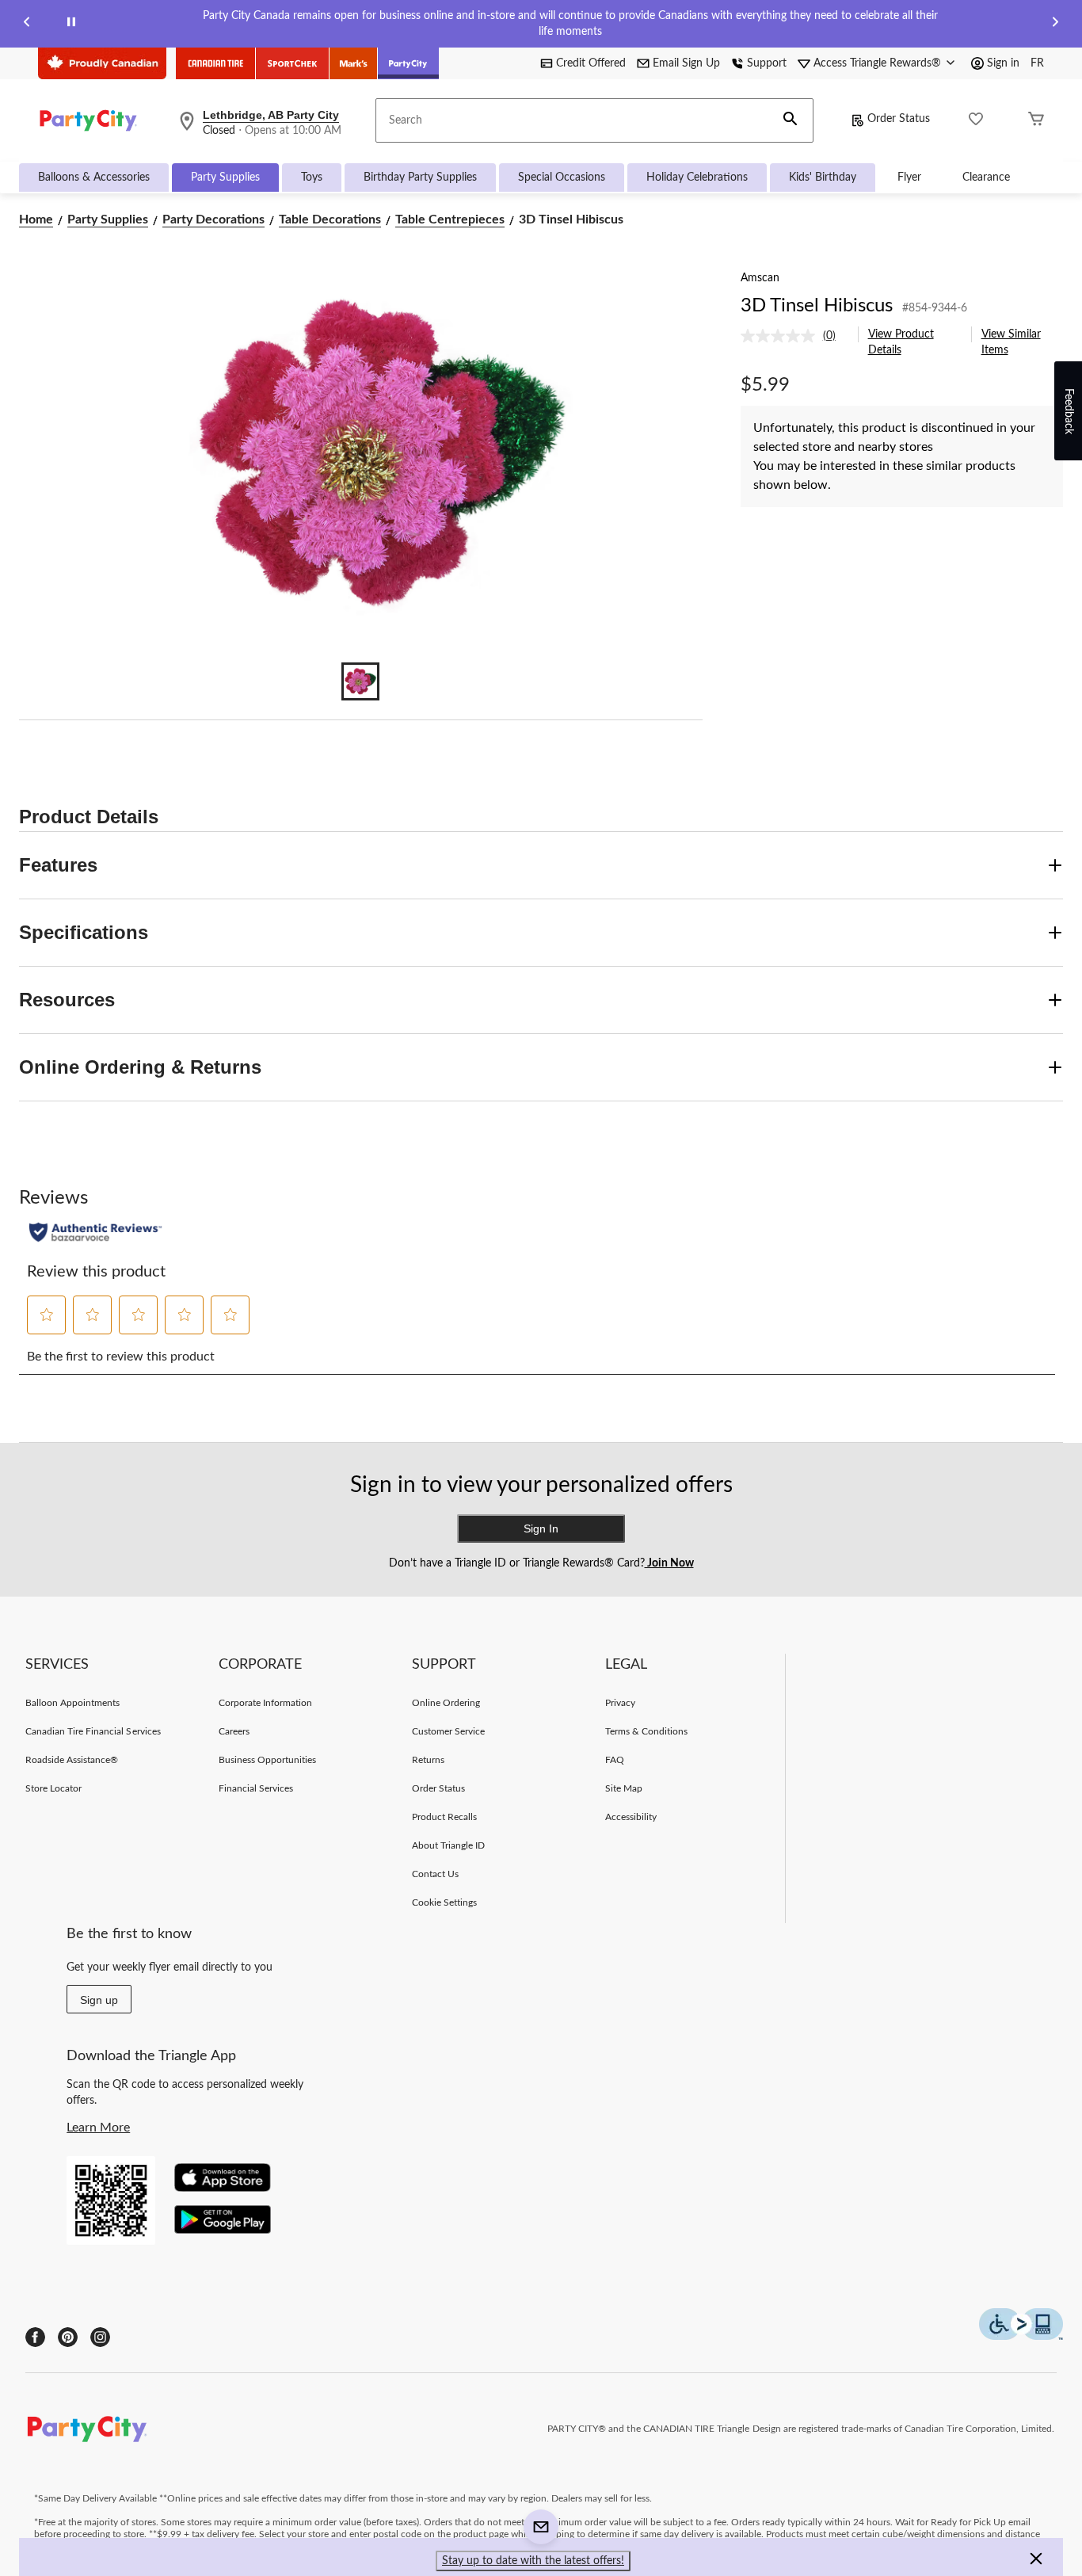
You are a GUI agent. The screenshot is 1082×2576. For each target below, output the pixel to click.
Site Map (624, 1788)
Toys (312, 177)
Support (767, 63)
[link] (794, 336)
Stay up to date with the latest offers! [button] (533, 2561)
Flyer (909, 177)
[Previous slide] (27, 24)
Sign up (99, 2000)
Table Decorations (330, 219)
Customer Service (449, 1731)
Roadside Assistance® (72, 1760)
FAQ (615, 1760)
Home (36, 219)
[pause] (71, 24)
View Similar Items (1011, 342)
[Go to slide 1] (360, 681)
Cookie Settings (445, 1902)
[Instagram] (100, 2337)
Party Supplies (225, 177)
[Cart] (1036, 121)
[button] (791, 120)
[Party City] (408, 63)
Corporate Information (266, 1703)
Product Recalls (445, 1817)
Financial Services (256, 1788)
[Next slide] (1055, 24)
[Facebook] (35, 2337)
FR (1037, 63)
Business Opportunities (268, 1760)
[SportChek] (293, 63)
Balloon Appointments (73, 1703)
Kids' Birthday (823, 177)
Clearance (986, 177)
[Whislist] (976, 121)
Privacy (620, 1703)
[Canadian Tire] (216, 63)
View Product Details (901, 342)
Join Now (669, 1563)
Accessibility (631, 1817)
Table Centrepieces (450, 219)
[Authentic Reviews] (95, 1232)
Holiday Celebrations (697, 177)
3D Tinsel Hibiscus (817, 306)
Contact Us (435, 1874)
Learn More (98, 2128)
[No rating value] (782, 336)
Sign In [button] (541, 1528)
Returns (428, 1760)
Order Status (899, 119)
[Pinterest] (68, 2337)
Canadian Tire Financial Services (93, 1731)
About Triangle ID (449, 1845)
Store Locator (54, 1788)
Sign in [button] (1003, 63)
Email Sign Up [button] (686, 63)
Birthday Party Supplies (420, 177)
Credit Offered (591, 63)
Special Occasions (562, 177)
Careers (234, 1731)
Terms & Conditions (647, 1731)
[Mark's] (354, 63)
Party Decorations (213, 219)
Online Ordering (446, 1703)
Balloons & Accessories (94, 177)
